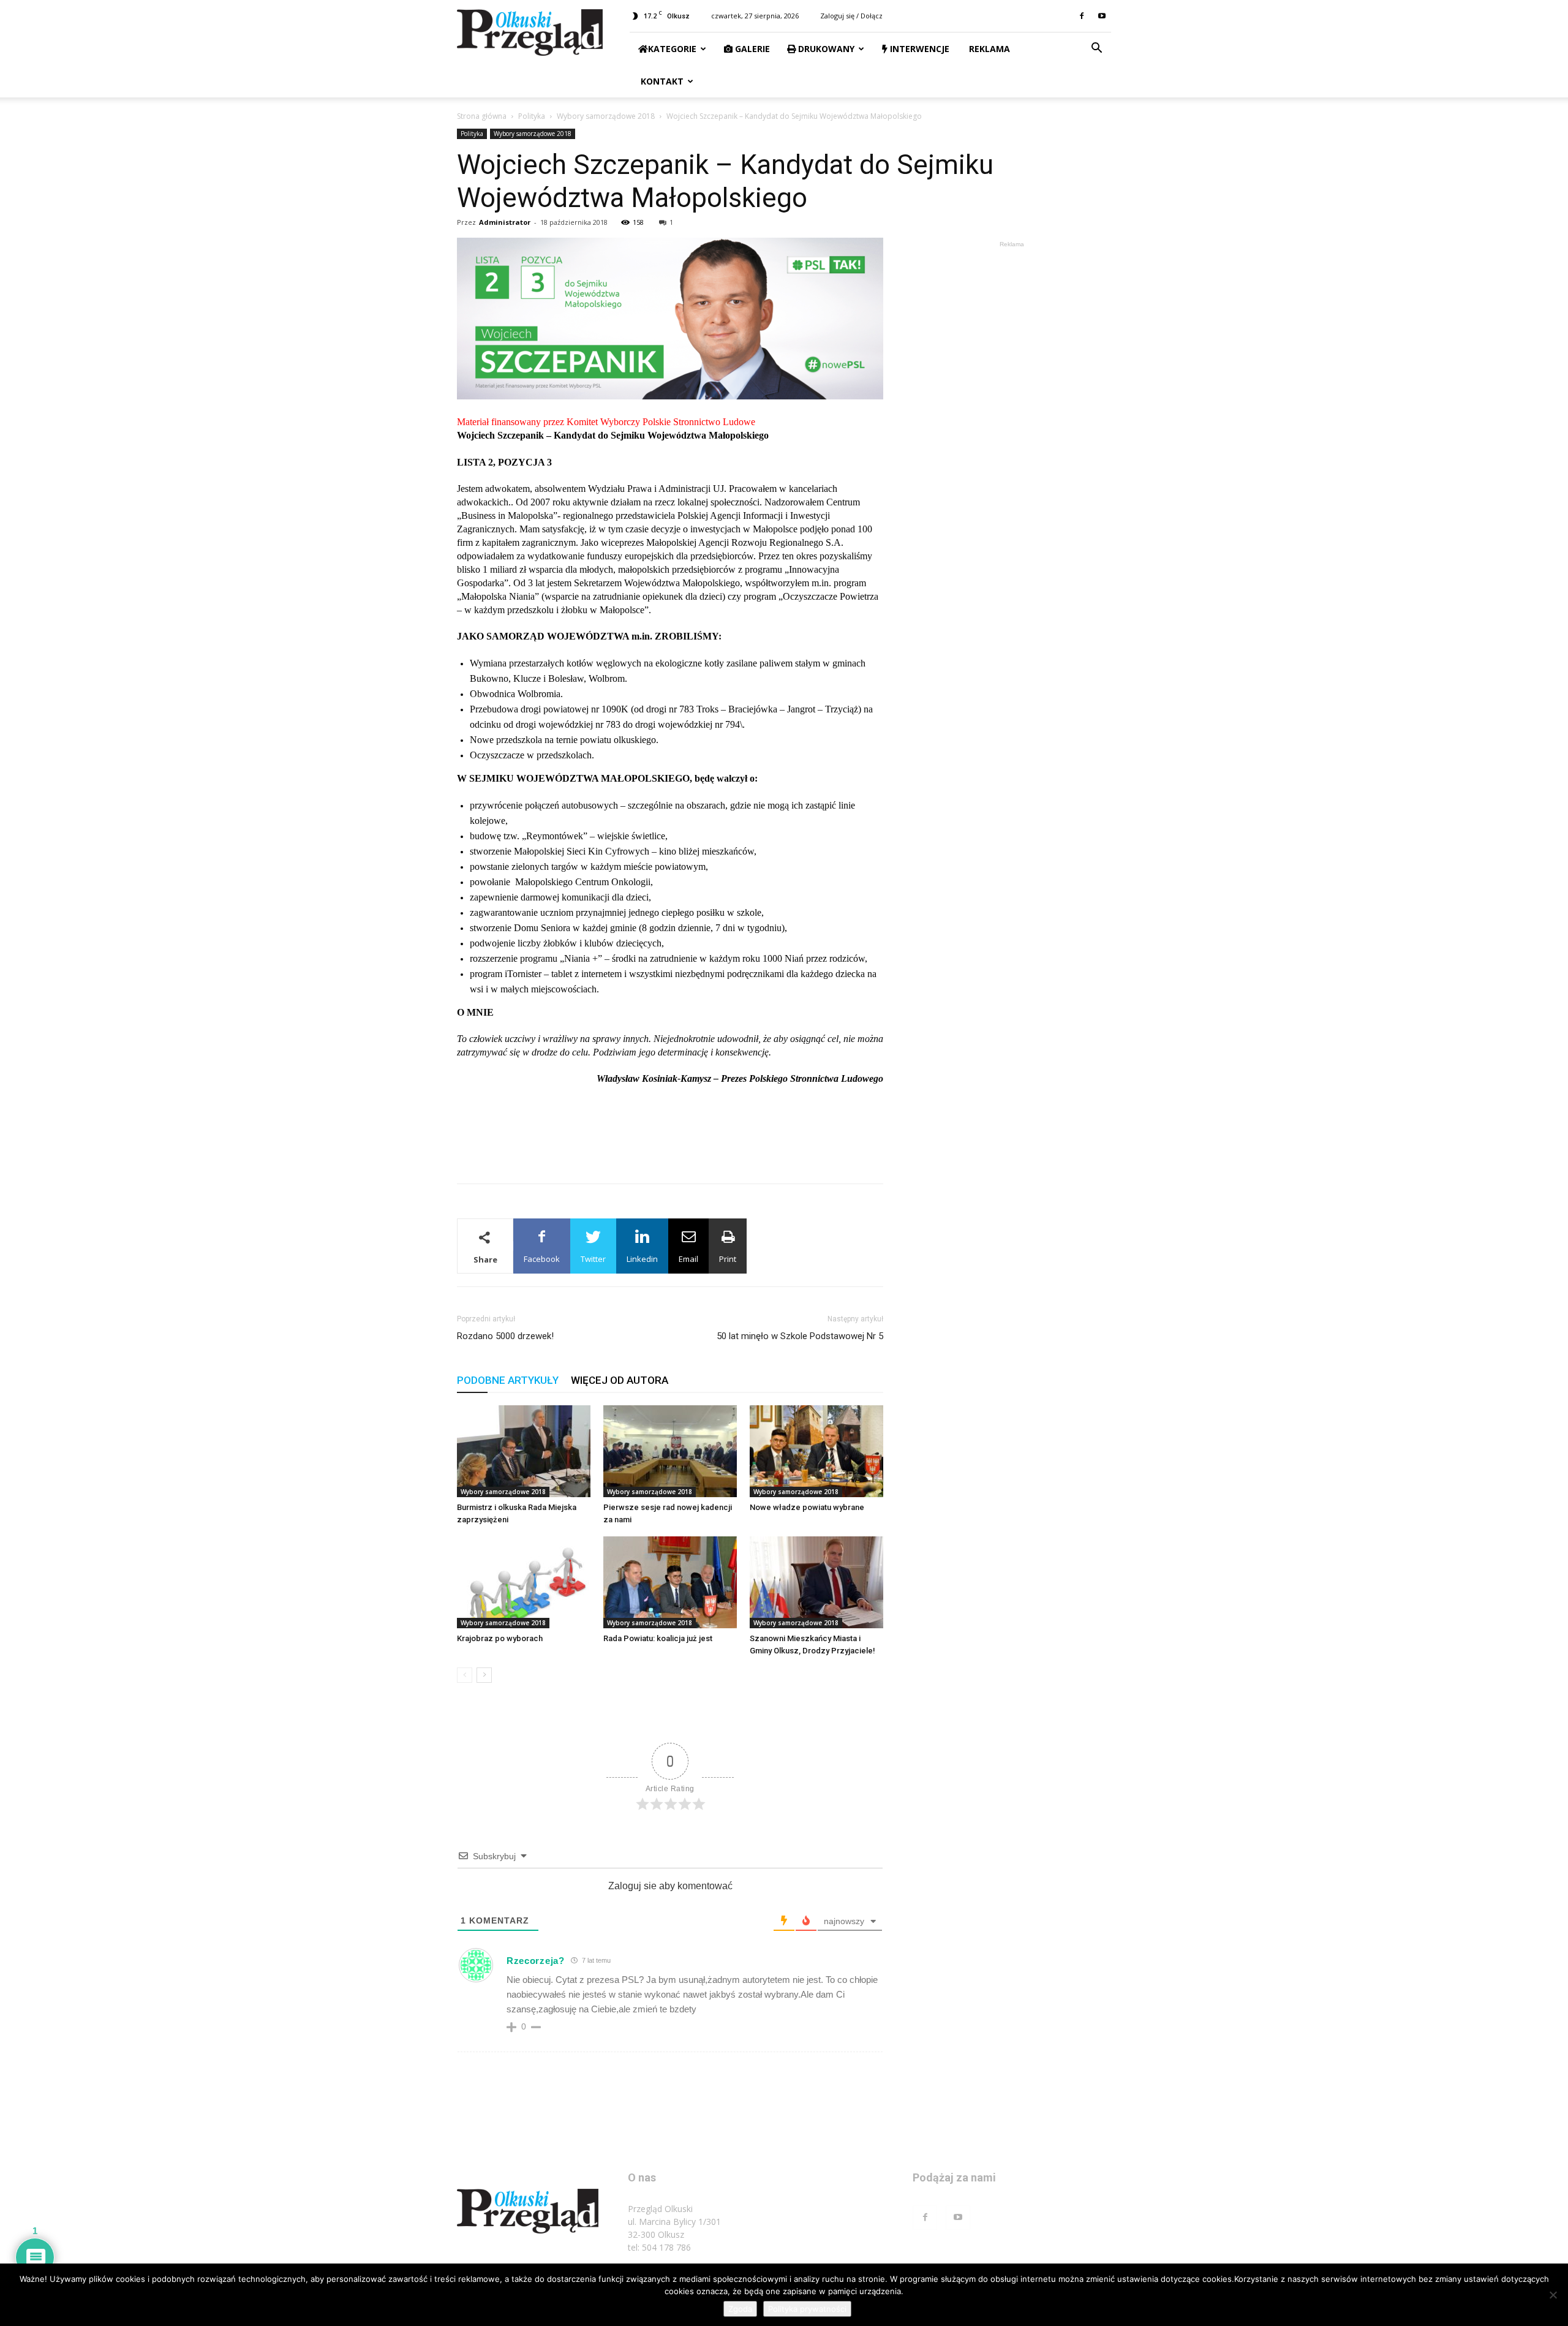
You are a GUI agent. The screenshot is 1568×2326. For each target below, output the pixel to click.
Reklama (988, 49)
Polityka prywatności (807, 2309)
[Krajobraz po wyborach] (524, 1582)
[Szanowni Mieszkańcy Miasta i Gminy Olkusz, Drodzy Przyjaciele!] (816, 1582)
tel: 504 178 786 (659, 2247)
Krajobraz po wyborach (500, 1638)
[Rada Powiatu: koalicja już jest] (670, 1582)
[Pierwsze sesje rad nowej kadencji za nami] (670, 1451)
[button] (1096, 49)
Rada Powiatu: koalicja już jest (658, 1638)
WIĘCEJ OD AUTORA (620, 1380)
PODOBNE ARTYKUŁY (508, 1380)
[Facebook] (1082, 16)
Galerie (751, 49)
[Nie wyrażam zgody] (1553, 2295)
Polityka (532, 116)
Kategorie (672, 49)
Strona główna (482, 116)
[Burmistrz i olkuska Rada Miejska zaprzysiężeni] (524, 1451)
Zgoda (740, 2309)
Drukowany (825, 49)
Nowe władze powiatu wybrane (807, 1507)
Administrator (505, 222)
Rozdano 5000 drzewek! (505, 1336)
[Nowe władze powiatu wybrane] (816, 1451)
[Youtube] (1102, 16)
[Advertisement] (670, 1142)
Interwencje (918, 49)
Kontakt (661, 81)
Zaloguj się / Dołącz (851, 16)
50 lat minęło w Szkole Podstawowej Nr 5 (800, 1336)
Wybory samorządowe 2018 (606, 116)
